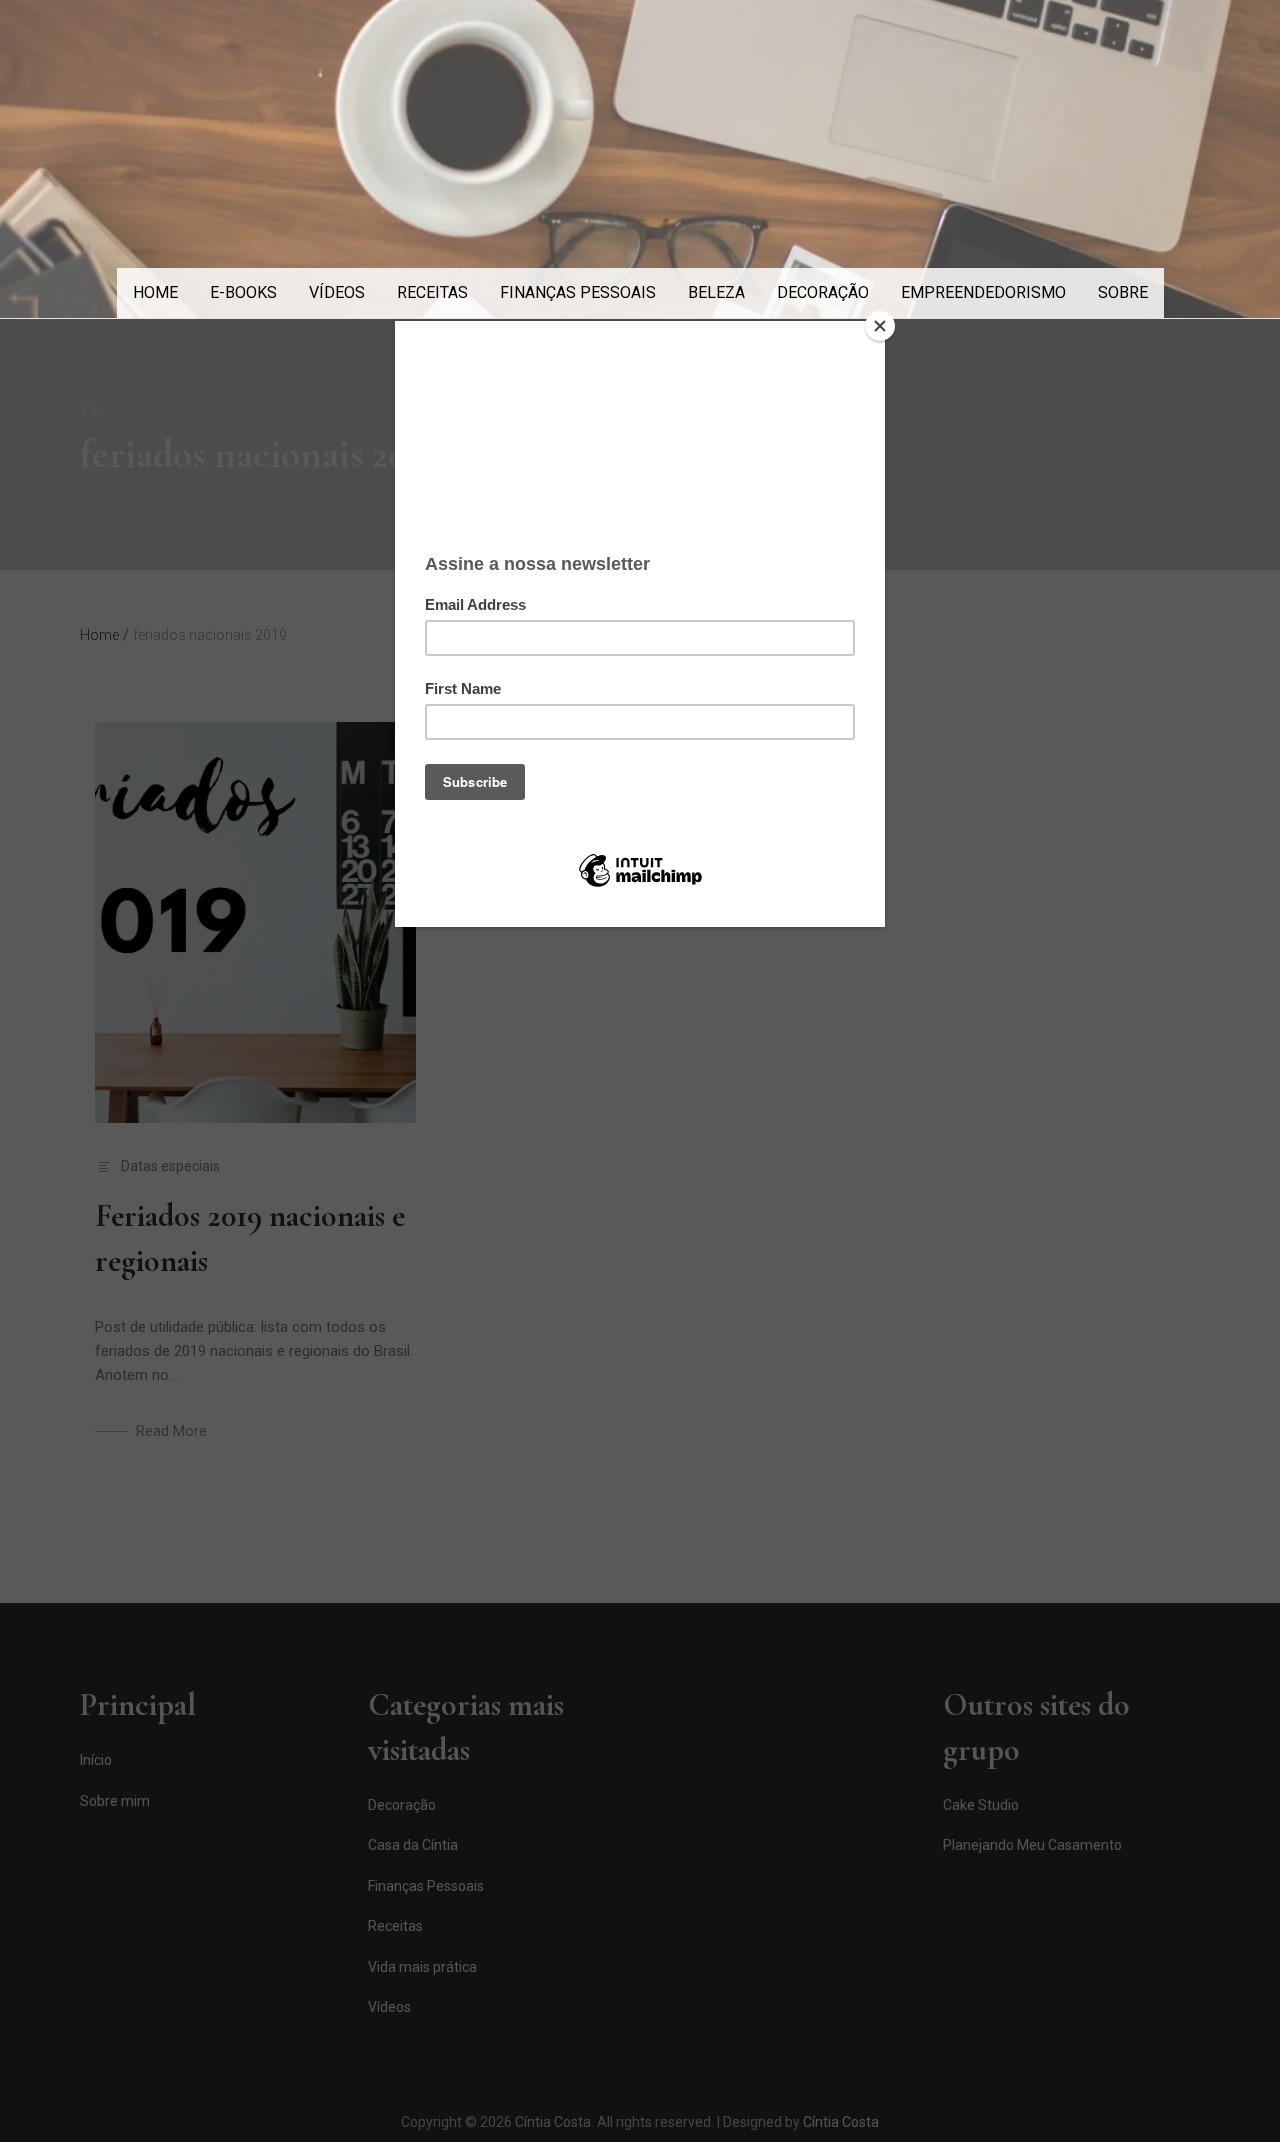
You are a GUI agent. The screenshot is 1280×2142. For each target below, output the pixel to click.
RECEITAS (432, 292)
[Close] (880, 326)
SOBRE (1123, 292)
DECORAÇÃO (823, 292)
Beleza (716, 292)
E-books (243, 292)
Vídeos (337, 292)
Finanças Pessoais (578, 292)
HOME (155, 292)
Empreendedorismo (983, 292)
